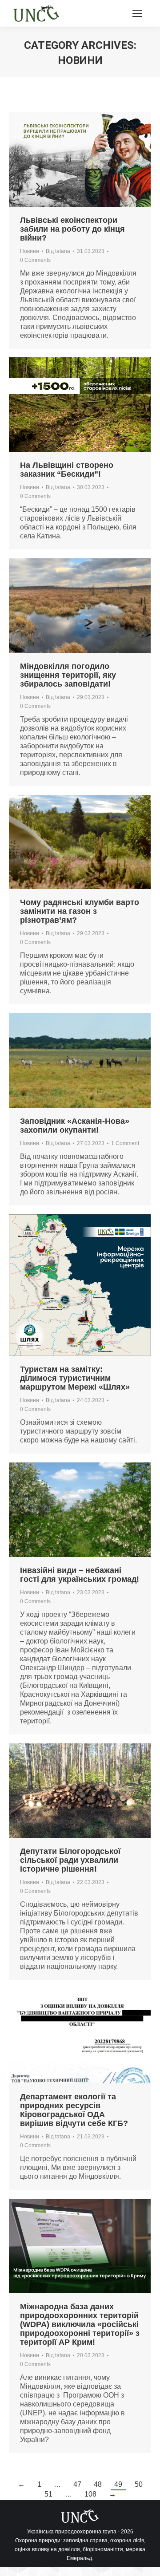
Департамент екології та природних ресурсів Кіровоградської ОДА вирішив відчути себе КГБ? (74, 2110)
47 (77, 2484)
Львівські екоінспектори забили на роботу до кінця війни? (72, 229)
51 (48, 2494)
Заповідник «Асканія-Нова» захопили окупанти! (75, 1126)
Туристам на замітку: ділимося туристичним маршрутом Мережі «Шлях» (75, 1378)
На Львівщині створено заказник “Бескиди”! (67, 470)
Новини (30, 251)
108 (90, 2494)
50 (139, 2484)
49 (118, 2484)
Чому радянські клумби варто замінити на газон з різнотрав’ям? (80, 911)
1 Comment (125, 1143)
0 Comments (35, 260)
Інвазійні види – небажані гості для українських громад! (80, 1575)
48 (98, 2484)
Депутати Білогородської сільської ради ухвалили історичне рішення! (70, 1860)
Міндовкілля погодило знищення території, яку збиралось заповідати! (68, 675)
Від (58, 251)
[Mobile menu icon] (137, 13)
